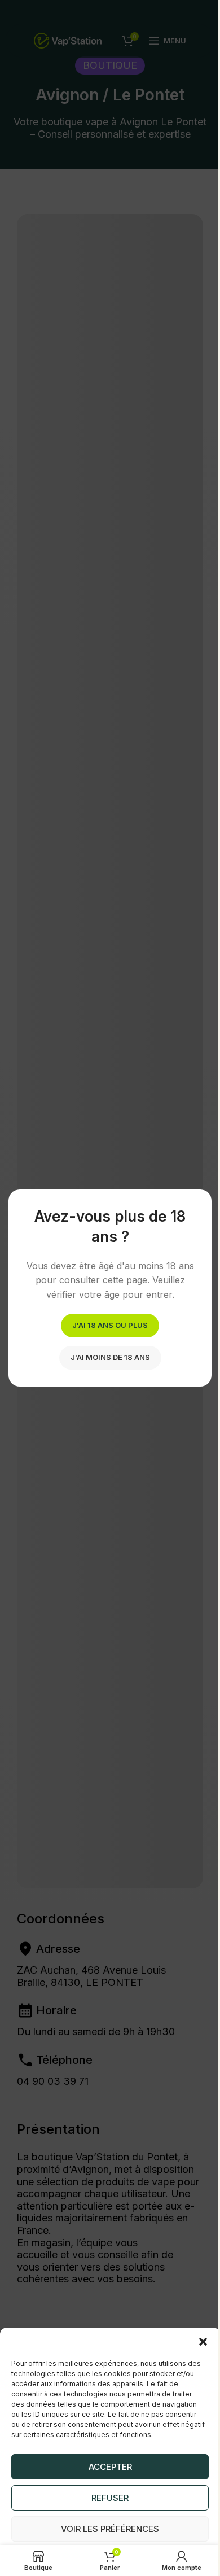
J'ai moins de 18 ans (106, 1364)
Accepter (106, 2452)
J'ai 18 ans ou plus (106, 1332)
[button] (195, 2328)
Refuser (106, 2483)
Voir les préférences (106, 2514)
